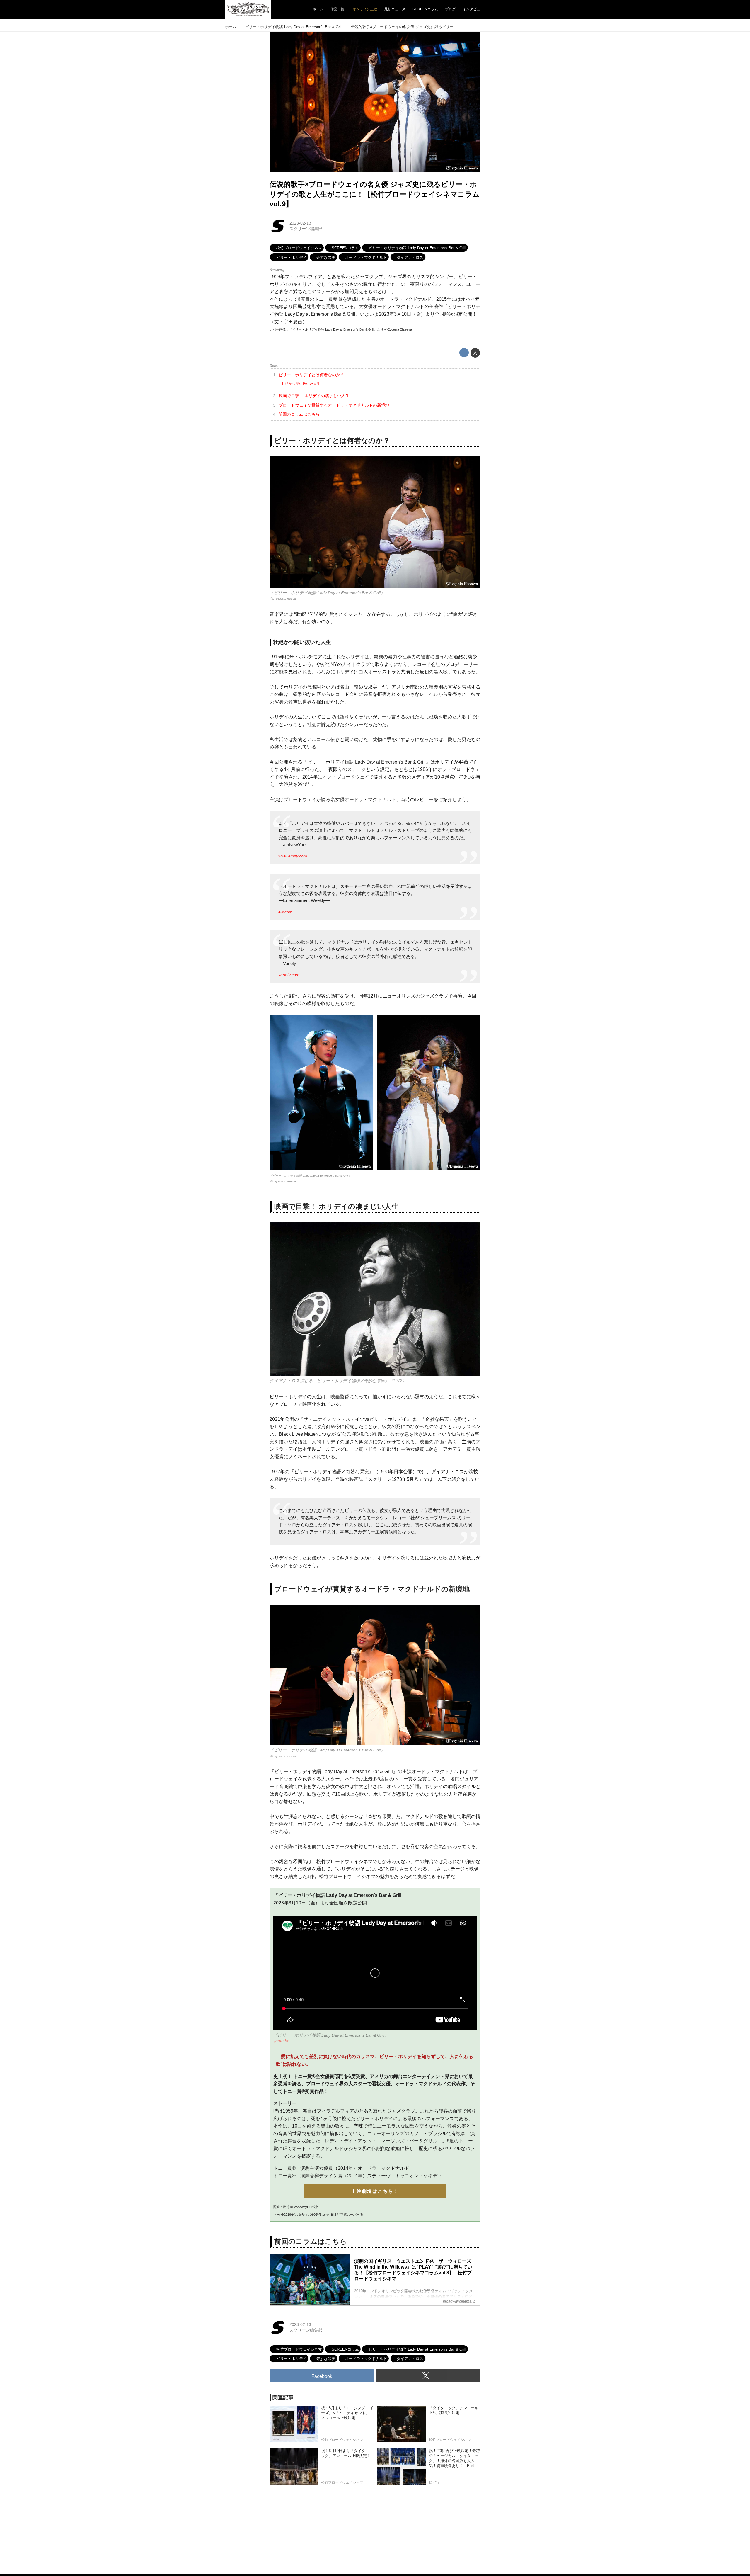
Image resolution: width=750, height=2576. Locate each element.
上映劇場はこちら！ (375, 2191)
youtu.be (281, 2041)
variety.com (289, 975)
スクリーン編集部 (306, 229)
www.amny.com (293, 856)
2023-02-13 (300, 223)
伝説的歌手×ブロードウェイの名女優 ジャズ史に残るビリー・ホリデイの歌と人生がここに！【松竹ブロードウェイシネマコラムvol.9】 (375, 194)
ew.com (285, 912)
